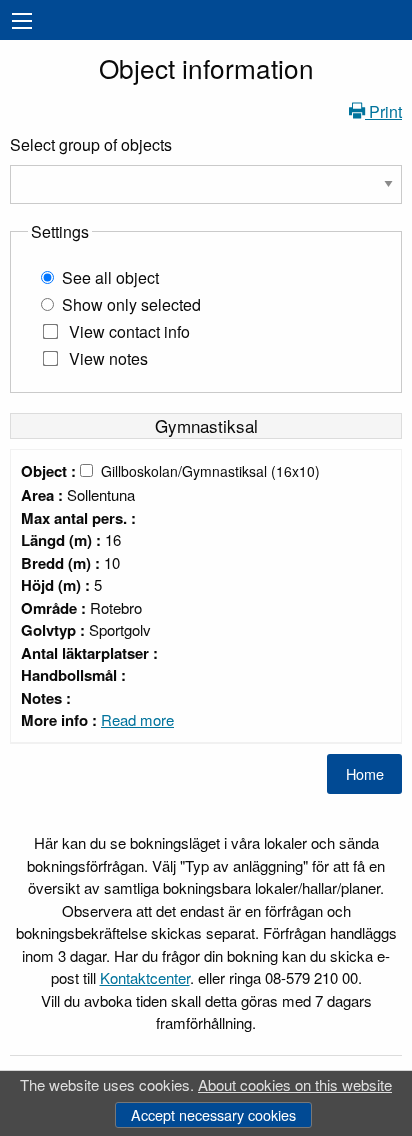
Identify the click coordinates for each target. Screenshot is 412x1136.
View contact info (129, 331)
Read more (137, 719)
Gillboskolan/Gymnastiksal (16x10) (210, 471)
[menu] (22, 21)
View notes (108, 358)
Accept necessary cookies (213, 1114)
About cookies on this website (295, 1084)
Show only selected (131, 304)
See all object (110, 277)
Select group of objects (91, 144)
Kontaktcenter (145, 977)
